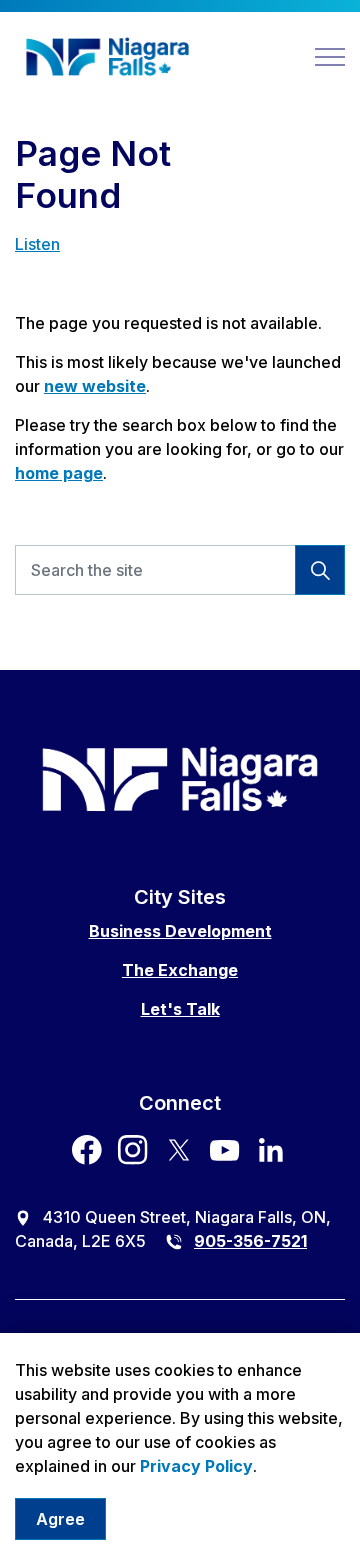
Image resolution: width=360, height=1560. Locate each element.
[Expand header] (330, 57)
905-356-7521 (250, 1241)
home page (59, 473)
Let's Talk (180, 1009)
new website (95, 386)
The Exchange (180, 970)
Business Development (180, 931)
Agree (60, 1519)
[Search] (320, 570)
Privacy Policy (196, 1466)
